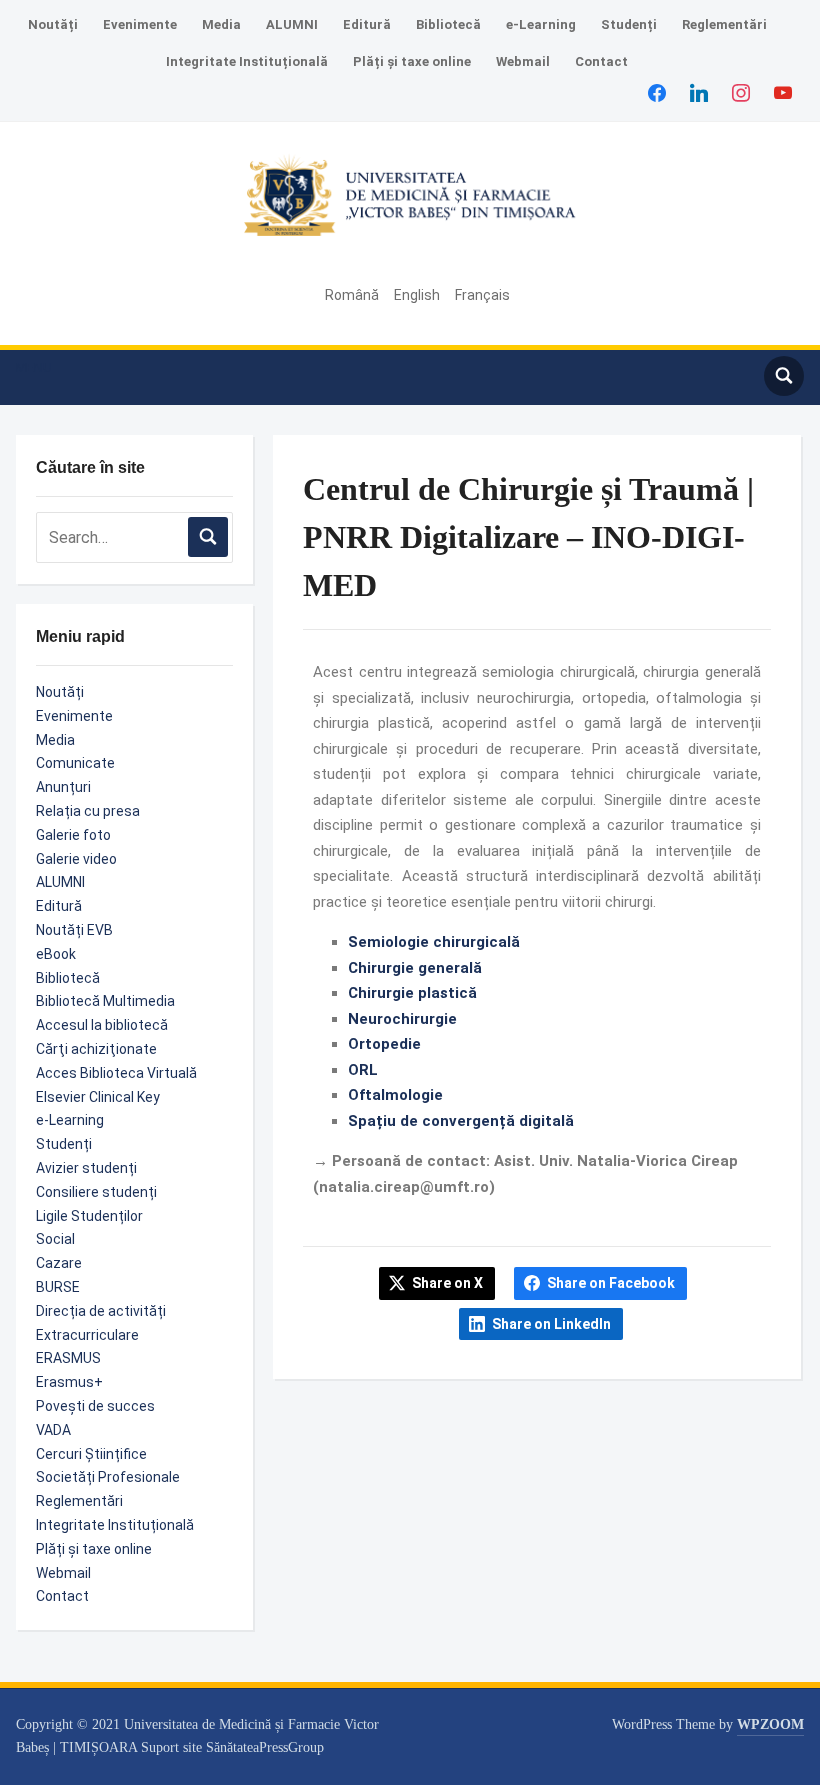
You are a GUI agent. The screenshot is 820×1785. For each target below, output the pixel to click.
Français (482, 295)
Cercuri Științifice (91, 1454)
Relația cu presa (88, 811)
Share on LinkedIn (551, 1324)
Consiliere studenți (96, 1192)
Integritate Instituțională (247, 61)
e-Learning (541, 24)
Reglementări (724, 24)
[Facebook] (657, 92)
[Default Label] (783, 92)
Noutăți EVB (74, 930)
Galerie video (76, 859)
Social (55, 1239)
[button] (34, 368)
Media (221, 24)
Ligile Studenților (89, 1216)
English (417, 295)
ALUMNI (292, 24)
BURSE (58, 1287)
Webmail (523, 61)
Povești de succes (95, 1406)
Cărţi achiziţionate (96, 1049)
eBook (56, 954)
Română (352, 295)
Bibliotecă (448, 24)
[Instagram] (741, 92)
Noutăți (53, 24)
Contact (601, 61)
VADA (53, 1430)
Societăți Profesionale (108, 1477)
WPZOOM (770, 1724)
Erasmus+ (69, 1382)
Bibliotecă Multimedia (105, 1001)
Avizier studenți (86, 1168)
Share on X (447, 1283)
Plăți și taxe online (412, 61)
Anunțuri (63, 787)
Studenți (629, 24)
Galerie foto (73, 835)
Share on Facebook (611, 1283)
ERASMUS (68, 1358)
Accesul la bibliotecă (102, 1025)
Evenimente (140, 24)
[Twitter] (699, 92)
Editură (367, 24)
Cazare (59, 1263)
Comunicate (75, 763)
